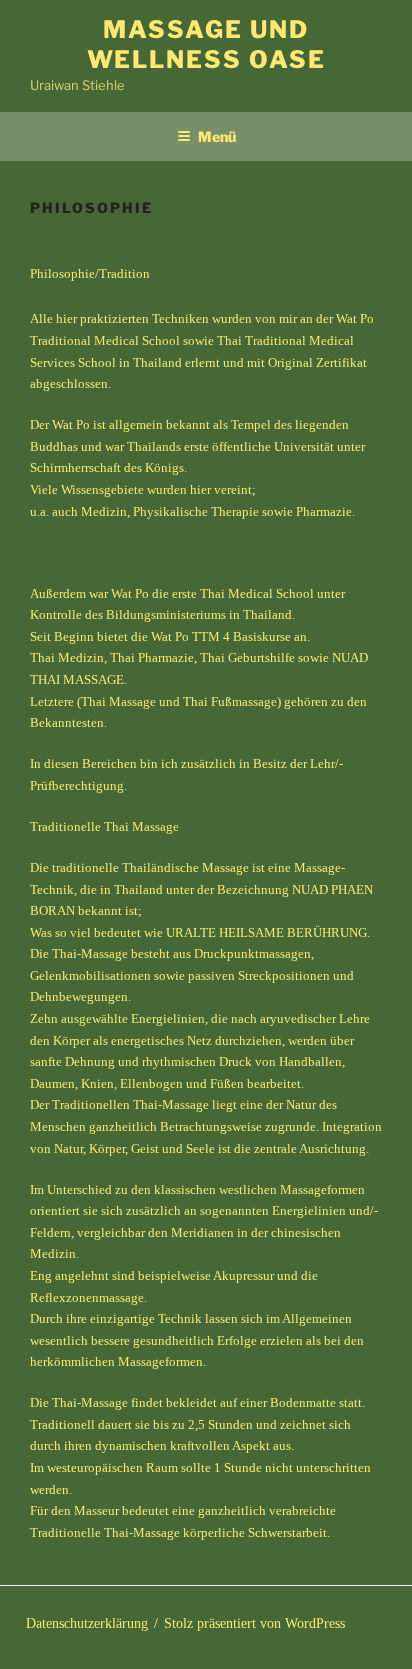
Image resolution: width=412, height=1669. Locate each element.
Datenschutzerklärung (87, 1623)
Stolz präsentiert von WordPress (254, 1623)
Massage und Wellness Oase (206, 44)
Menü (217, 136)
